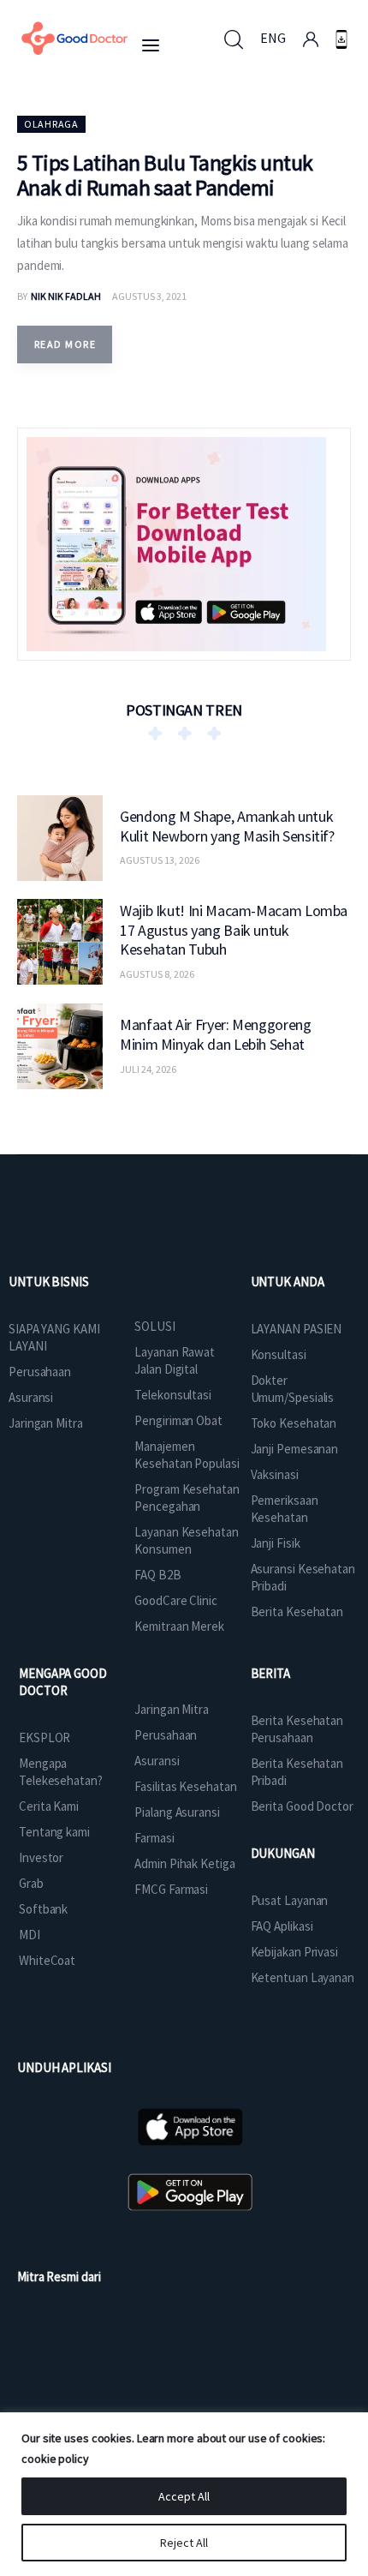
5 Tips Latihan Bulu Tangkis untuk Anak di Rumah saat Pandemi (165, 175)
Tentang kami (54, 1832)
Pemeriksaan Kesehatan (285, 1509)
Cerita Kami (49, 1806)
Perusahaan (40, 1372)
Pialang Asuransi (177, 1812)
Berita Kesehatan (297, 1611)
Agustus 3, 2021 (149, 296)
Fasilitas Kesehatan (185, 1786)
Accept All (184, 2496)
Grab (31, 1883)
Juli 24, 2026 (148, 1069)
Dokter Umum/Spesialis (293, 1389)
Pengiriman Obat (178, 1420)
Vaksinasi (275, 1474)
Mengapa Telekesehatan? (61, 1772)
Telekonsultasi (173, 1395)
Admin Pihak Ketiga (184, 1863)
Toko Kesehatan (294, 1423)
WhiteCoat (47, 1960)
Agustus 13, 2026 (160, 860)
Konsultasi (279, 1354)
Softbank (43, 1909)
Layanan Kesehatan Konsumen (186, 1540)
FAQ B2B (157, 1575)
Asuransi (31, 1397)
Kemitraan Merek (179, 1626)
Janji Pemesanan (295, 1449)
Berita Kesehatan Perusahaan (297, 1729)
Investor (41, 1857)
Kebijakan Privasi (294, 1952)
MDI (30, 1935)
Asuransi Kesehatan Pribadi (303, 1577)
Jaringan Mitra (46, 1423)
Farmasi (154, 1838)
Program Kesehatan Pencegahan (187, 1498)
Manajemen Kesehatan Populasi (187, 1455)
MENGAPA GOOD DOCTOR (63, 1682)
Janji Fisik (276, 1543)
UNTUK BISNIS (49, 1282)
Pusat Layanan (290, 1900)
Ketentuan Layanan (303, 1977)
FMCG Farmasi (171, 1889)
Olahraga (51, 124)
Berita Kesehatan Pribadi (297, 1772)
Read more (65, 344)
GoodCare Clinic (176, 1600)
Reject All (184, 2543)
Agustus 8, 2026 (157, 974)
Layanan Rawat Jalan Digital (175, 1360)
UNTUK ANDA (288, 1282)
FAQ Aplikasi (282, 1926)
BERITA (270, 1673)
